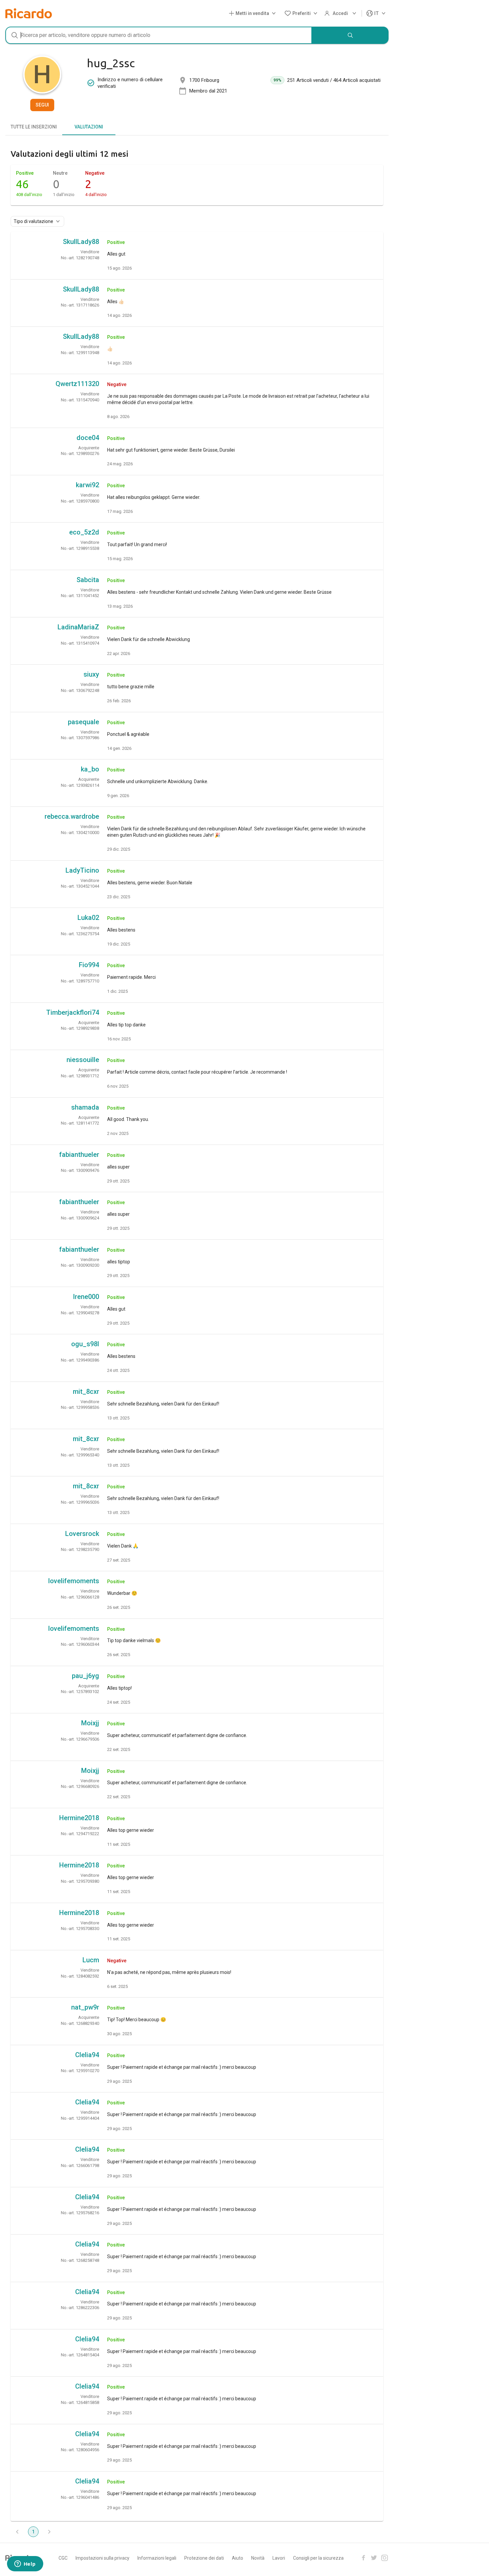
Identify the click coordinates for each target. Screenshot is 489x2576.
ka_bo (90, 769)
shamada (85, 1107)
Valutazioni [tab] (89, 127)
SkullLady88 (81, 242)
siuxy (91, 674)
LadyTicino (82, 870)
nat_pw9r (85, 2007)
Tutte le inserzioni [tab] (34, 127)
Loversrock (82, 1534)
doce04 (88, 438)
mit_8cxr (86, 1392)
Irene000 (86, 1297)
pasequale (83, 722)
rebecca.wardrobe (72, 816)
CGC (63, 2558)
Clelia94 (87, 2055)
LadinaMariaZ (78, 627)
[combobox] (159, 35)
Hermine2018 (79, 1818)
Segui (42, 105)
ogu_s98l (85, 1344)
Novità (258, 2558)
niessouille (83, 1060)
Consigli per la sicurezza (318, 2558)
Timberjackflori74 (73, 1012)
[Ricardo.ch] (29, 13)
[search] (350, 35)
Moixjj (90, 1723)
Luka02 (88, 918)
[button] (254, 13)
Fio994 (89, 965)
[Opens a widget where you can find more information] (25, 2564)
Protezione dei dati (204, 2558)
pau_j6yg (85, 1676)
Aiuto (238, 2558)
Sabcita (88, 580)
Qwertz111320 (77, 384)
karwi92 (87, 485)
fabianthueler (79, 1155)
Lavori (279, 2558)
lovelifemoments (74, 1581)
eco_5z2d (84, 532)
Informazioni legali (157, 2558)
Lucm (91, 1960)
